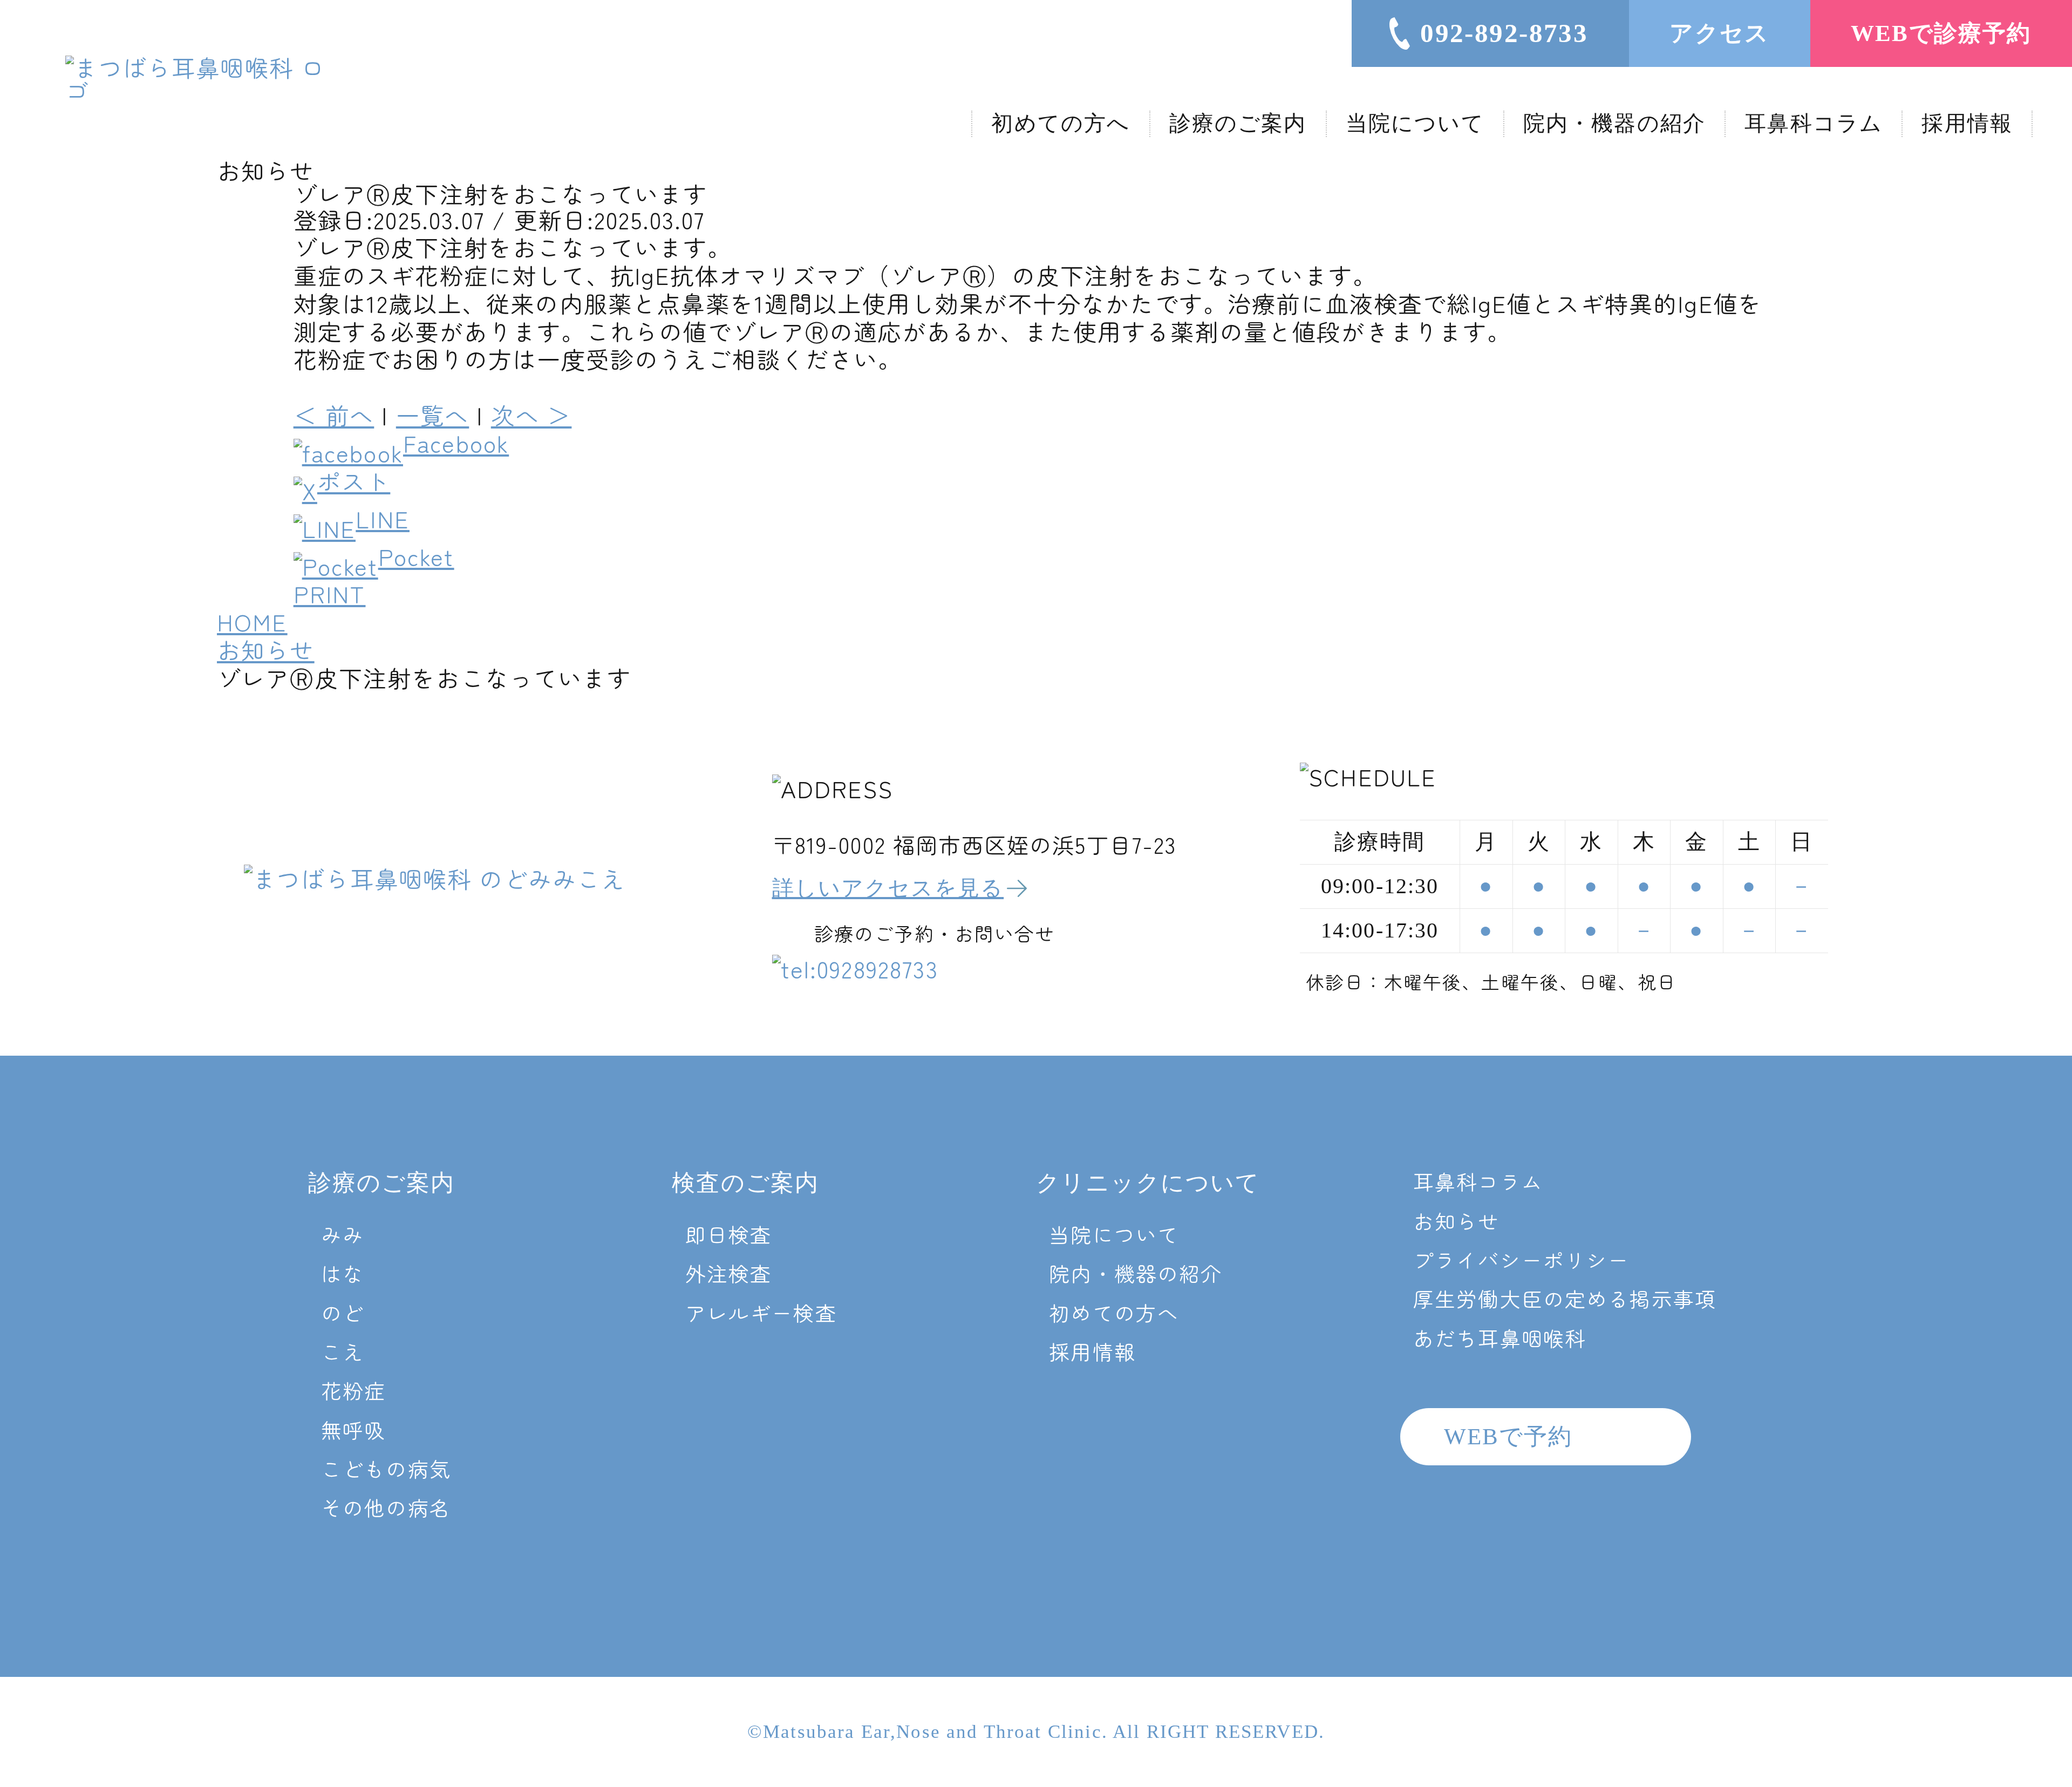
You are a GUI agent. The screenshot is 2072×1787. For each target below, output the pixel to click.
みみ (343, 1234)
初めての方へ (1061, 123)
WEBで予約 (1508, 1436)
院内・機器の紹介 (1614, 123)
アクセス (1719, 33)
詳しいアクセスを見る (888, 888)
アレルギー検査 (761, 1312)
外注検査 (729, 1273)
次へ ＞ (531, 415)
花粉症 (353, 1390)
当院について (1415, 123)
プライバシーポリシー (1522, 1259)
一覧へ (432, 415)
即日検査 (729, 1234)
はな (343, 1273)
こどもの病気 (386, 1468)
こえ (343, 1351)
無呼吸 (353, 1429)
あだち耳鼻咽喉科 (1500, 1338)
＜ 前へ (334, 415)
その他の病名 (386, 1507)
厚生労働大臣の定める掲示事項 (1565, 1298)
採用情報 (1967, 123)
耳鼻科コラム (1814, 123)
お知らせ (1457, 1221)
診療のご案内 (1238, 123)
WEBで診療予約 (1941, 33)
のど (343, 1312)
